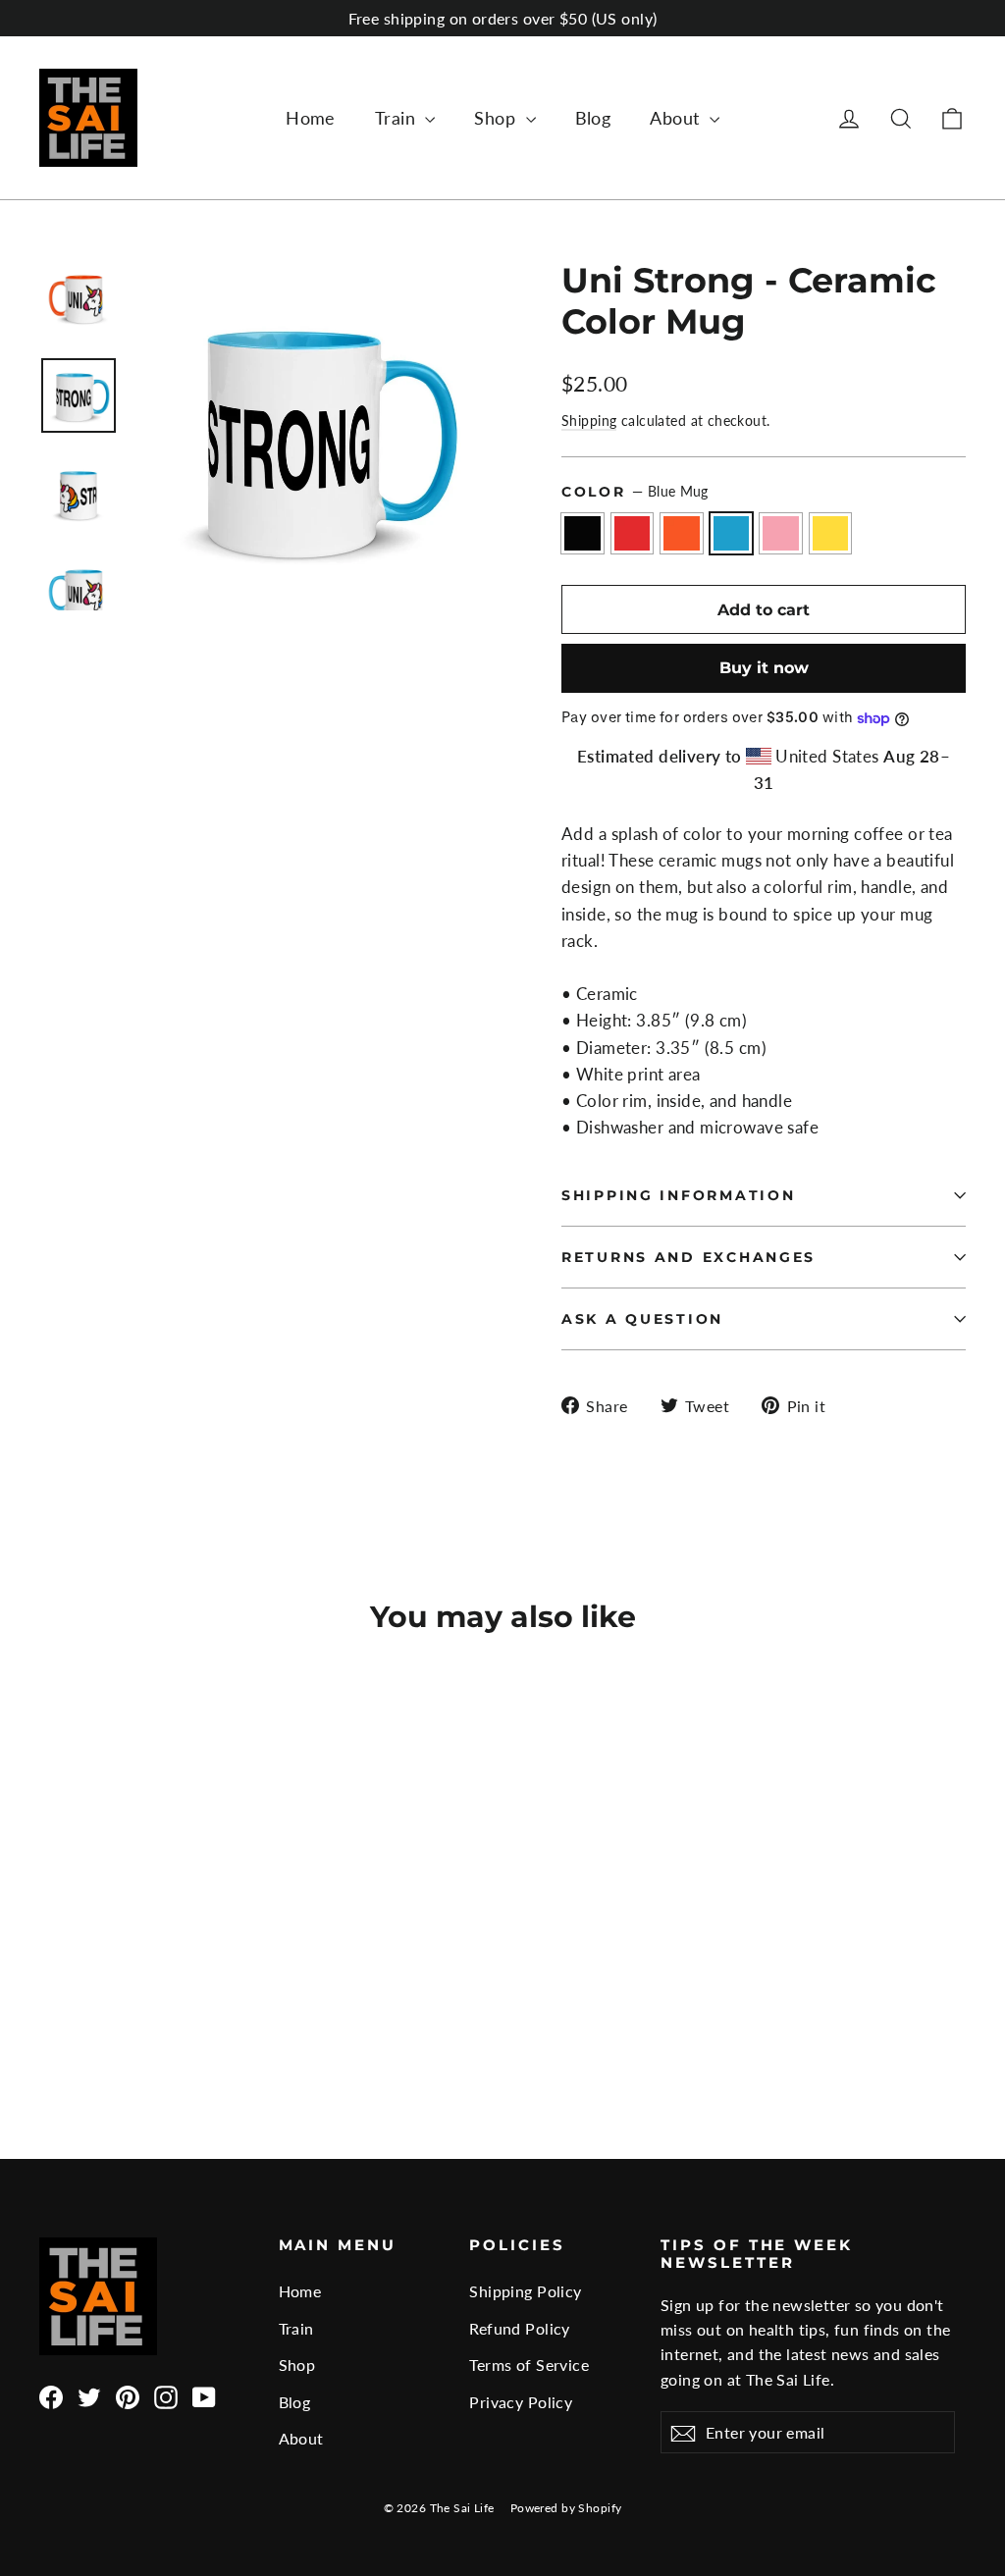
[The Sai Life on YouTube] (204, 2395)
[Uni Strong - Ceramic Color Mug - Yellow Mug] (174, 2009)
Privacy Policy (521, 2402)
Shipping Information (678, 1195)
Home (311, 118)
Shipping (589, 421)
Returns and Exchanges (688, 1257)
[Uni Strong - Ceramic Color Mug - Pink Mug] (150, 2009)
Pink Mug (781, 533)
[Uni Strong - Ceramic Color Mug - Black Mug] (52, 2009)
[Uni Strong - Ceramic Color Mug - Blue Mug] (125, 2009)
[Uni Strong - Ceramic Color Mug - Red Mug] (76, 2009)
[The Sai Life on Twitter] (89, 2395)
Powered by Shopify (566, 2508)
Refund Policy (520, 2328)
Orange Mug (682, 533)
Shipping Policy (525, 2291)
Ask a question (642, 1319)
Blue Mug (732, 533)
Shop (497, 118)
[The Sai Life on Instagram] (166, 2395)
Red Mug (633, 533)
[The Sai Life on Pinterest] (128, 2395)
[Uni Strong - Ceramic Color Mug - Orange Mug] (101, 2009)
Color (635, 492)
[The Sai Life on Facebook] (51, 2395)
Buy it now (764, 668)
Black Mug (582, 533)
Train (398, 118)
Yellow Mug (831, 533)
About (677, 118)
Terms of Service (529, 2365)
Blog (593, 118)
